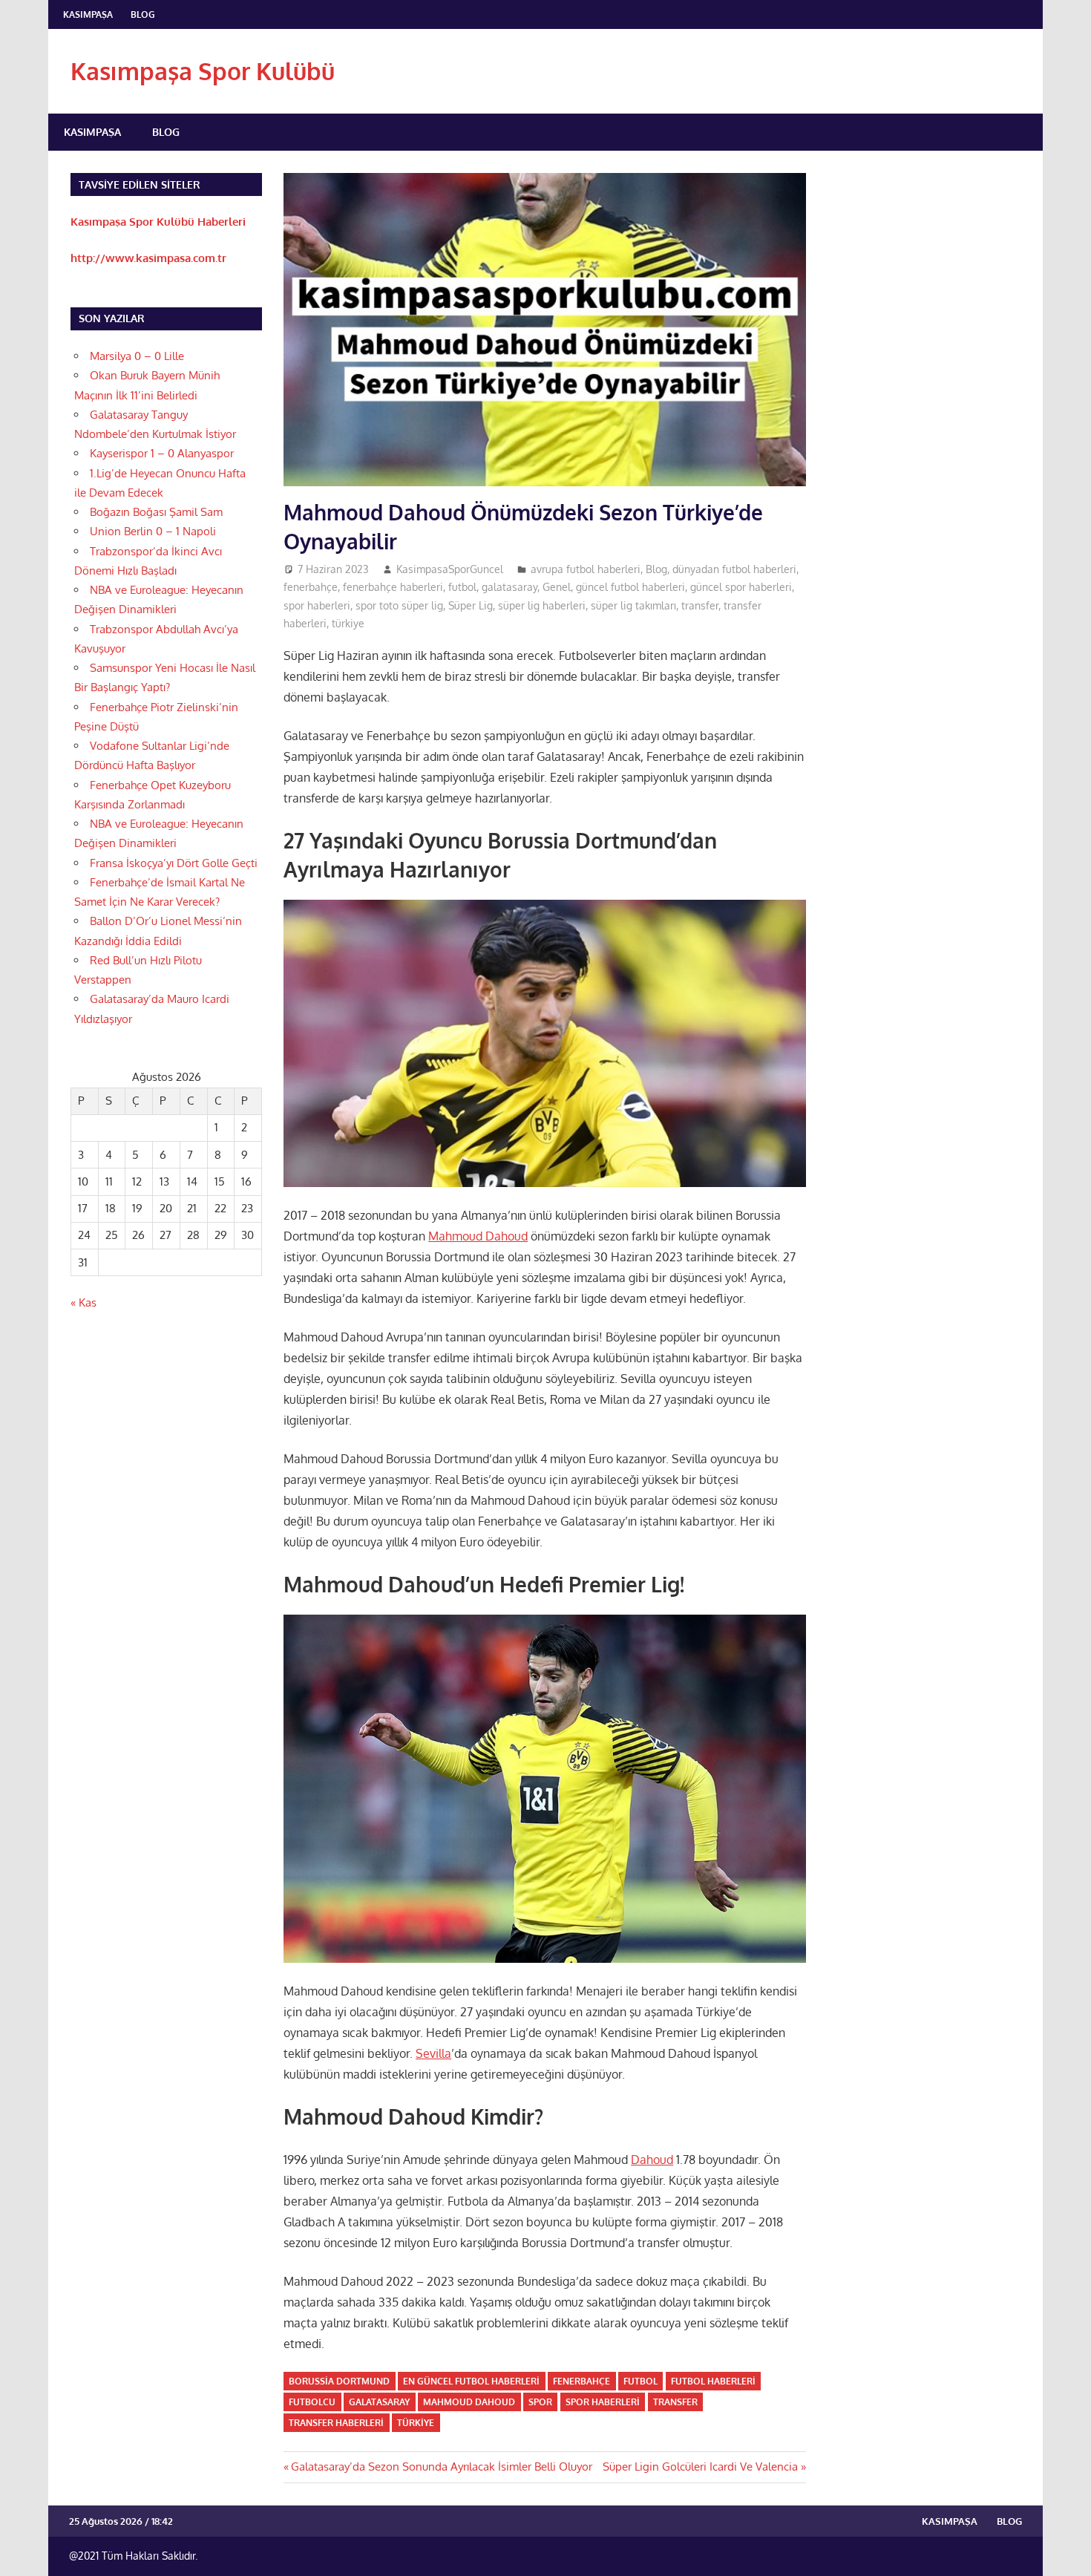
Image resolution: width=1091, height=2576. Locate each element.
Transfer (675, 2402)
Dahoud (652, 2160)
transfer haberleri (336, 2423)
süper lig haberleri (542, 605)
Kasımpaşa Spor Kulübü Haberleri (158, 222)
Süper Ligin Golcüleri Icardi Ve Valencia (700, 2467)
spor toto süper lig (399, 605)
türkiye (348, 623)
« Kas (83, 1302)
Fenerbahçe (581, 2381)
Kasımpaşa (88, 14)
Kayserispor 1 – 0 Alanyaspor (162, 453)
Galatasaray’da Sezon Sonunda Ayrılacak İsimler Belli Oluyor (441, 2467)
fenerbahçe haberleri (393, 587)
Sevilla (433, 2053)
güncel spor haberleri (741, 587)
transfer (700, 605)
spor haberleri (317, 605)
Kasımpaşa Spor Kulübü (203, 71)
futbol (462, 587)
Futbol (640, 2381)
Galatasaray (379, 2402)
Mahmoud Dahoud (478, 1236)
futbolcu (312, 2402)
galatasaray (510, 587)
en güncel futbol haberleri (471, 2381)
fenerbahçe (311, 587)
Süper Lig (471, 605)
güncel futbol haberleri (630, 587)
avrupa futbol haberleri (586, 569)
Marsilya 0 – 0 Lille (137, 356)
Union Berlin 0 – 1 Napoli (153, 531)
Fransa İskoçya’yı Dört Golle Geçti (174, 863)
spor (540, 2402)
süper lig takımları (633, 605)
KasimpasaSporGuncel (450, 569)
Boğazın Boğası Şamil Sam (156, 512)
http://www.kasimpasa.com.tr (148, 258)
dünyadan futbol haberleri (734, 569)
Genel (557, 587)
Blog (143, 14)
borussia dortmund (339, 2381)
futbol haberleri (713, 2381)
